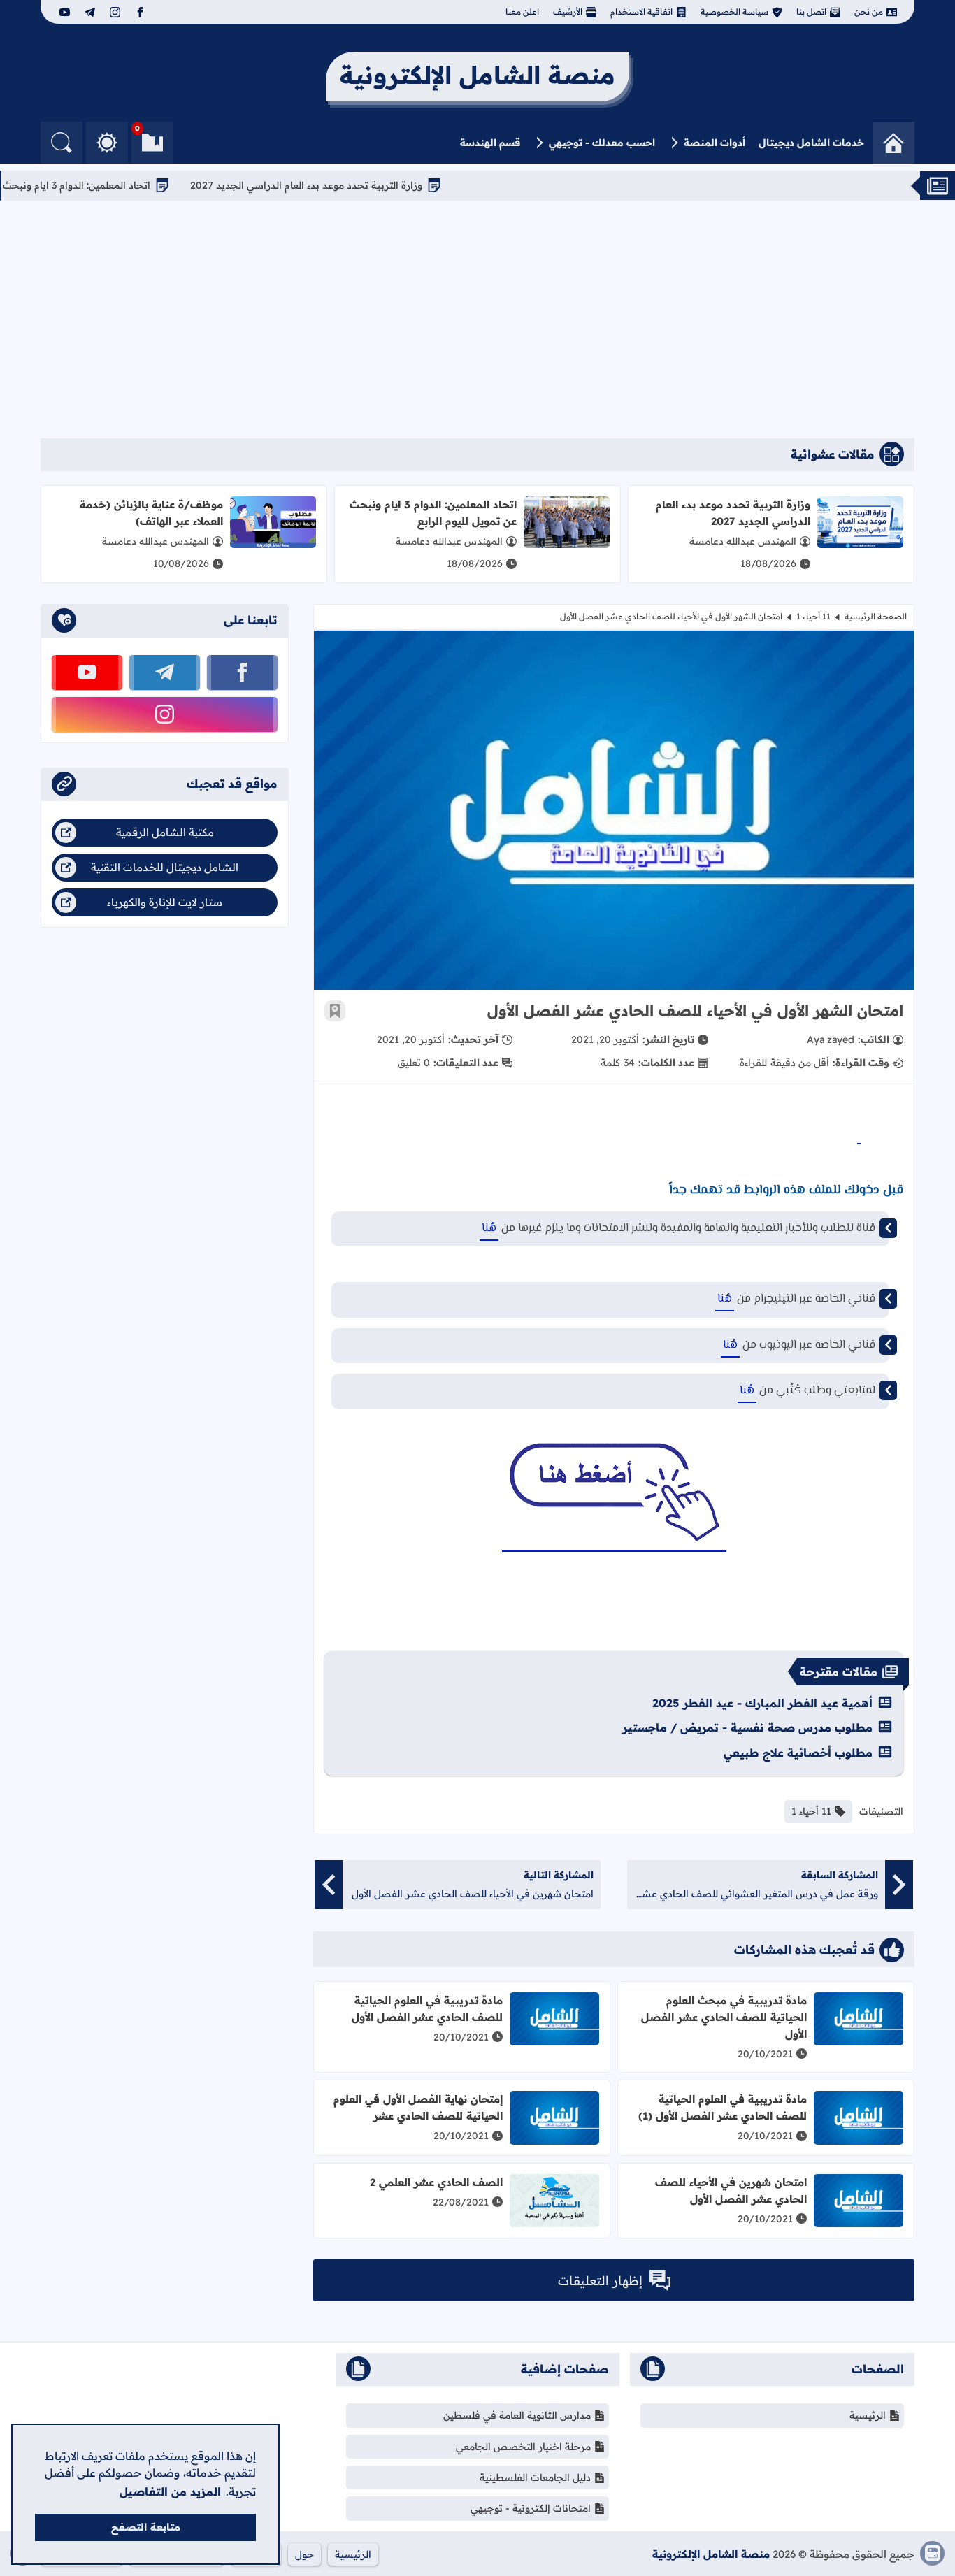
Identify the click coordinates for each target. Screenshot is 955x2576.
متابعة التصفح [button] (146, 2527)
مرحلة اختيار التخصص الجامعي (523, 2447)
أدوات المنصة (715, 143)
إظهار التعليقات (600, 2281)
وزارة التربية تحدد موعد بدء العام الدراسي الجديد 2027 (354, 185)
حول (304, 2554)
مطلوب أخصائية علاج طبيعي (798, 1753)
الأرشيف (568, 12)
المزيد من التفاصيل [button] (170, 2491)
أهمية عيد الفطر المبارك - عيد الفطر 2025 (762, 1703)
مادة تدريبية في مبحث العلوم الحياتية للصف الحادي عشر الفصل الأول (724, 2017)
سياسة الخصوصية (734, 12)
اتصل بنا (811, 12)
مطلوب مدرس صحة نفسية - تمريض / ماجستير (747, 1727)
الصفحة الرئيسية (876, 616)
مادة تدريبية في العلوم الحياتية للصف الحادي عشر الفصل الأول (427, 2009)
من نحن (869, 12)
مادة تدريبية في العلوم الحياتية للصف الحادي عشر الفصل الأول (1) (723, 2107)
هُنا (489, 1229)
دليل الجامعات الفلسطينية (535, 2477)
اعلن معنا (522, 12)
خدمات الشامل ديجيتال (811, 143)
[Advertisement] (477, 319)
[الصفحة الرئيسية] (893, 143)
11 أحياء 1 (813, 616)
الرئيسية (868, 2415)
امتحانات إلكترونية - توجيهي (531, 2508)
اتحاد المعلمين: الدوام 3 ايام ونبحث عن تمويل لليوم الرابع (433, 513)
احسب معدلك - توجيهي (602, 143)
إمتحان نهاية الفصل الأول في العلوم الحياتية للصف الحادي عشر (418, 2107)
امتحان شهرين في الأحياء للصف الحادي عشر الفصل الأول (731, 2190)
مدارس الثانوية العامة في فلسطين (517, 2415)
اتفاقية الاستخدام (641, 12)
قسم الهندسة (490, 143)
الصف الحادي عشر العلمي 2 (436, 2182)
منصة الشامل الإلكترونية (711, 2554)
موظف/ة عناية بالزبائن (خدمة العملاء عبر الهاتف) (151, 513)
